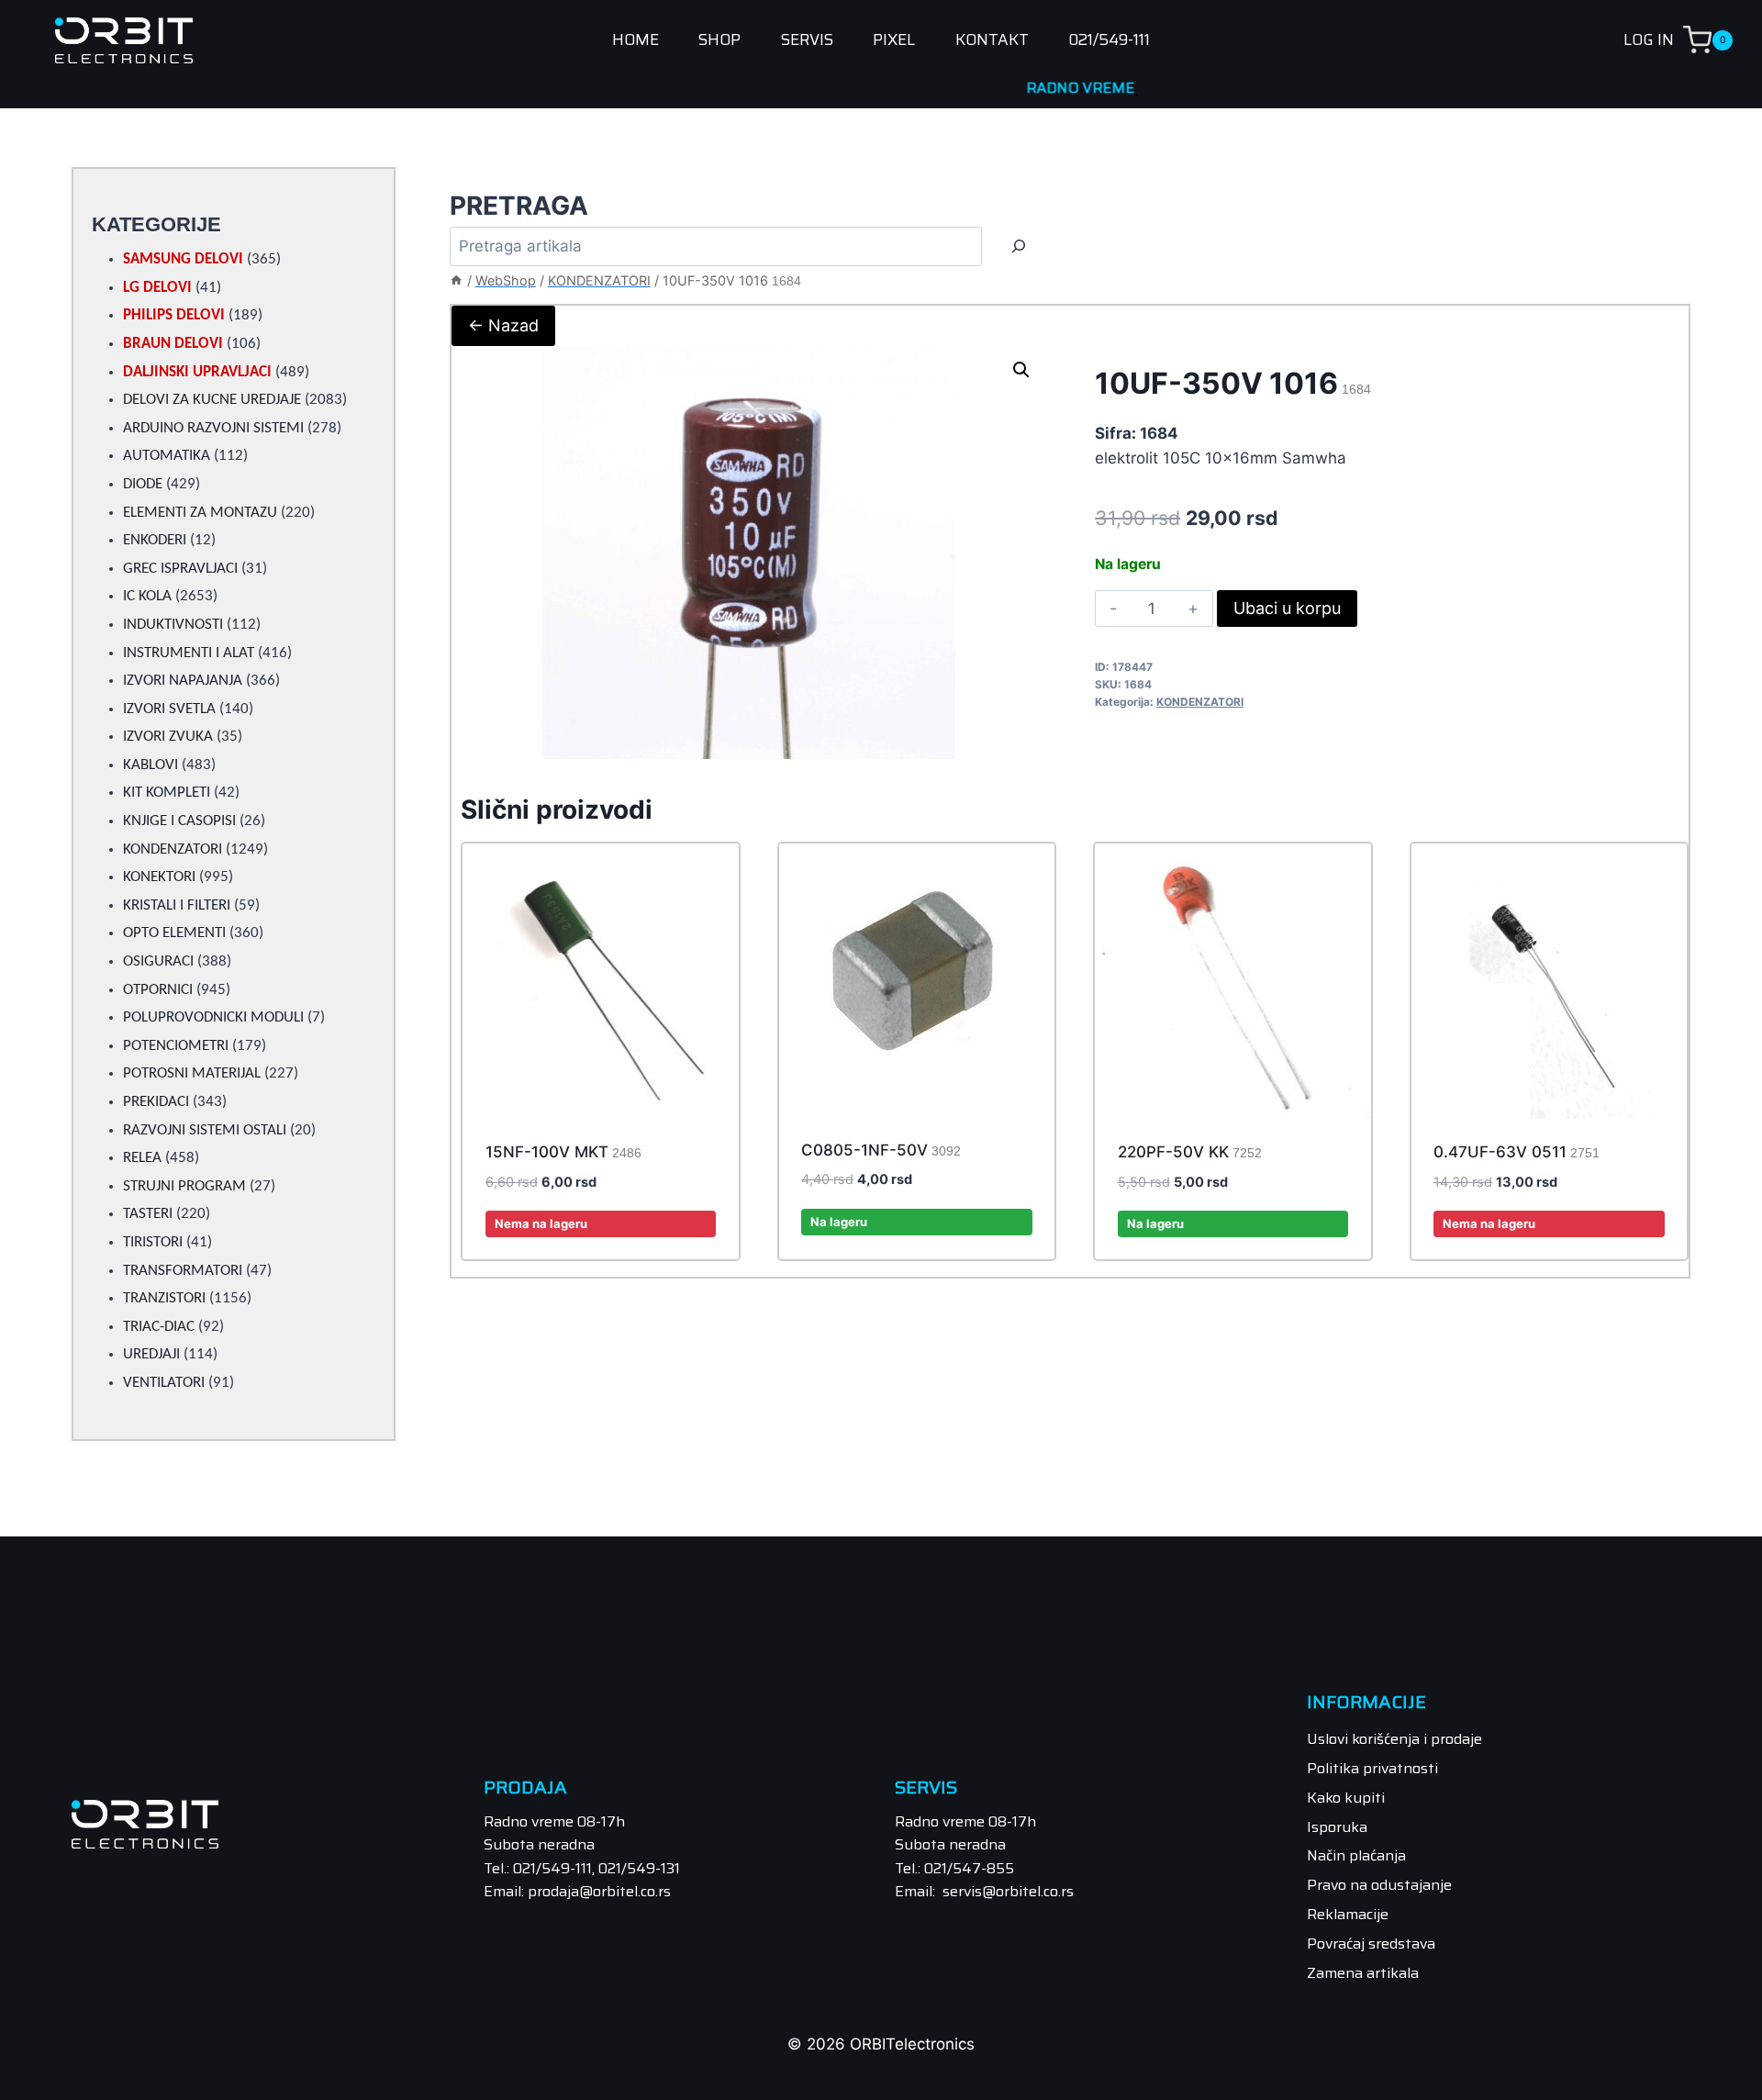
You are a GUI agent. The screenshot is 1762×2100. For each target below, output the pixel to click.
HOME (636, 40)
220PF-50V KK (1190, 1152)
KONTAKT (992, 40)
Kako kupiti (1346, 1798)
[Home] (456, 280)
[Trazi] (1019, 246)
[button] (1021, 370)
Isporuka (1337, 1827)
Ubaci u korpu (1287, 608)
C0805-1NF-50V (881, 1150)
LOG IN (1649, 39)
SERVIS (807, 40)
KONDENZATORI (1200, 702)
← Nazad (503, 325)
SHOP (719, 40)
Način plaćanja (1356, 1855)
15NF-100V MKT (563, 1152)
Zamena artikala (1363, 1973)
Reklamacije (1348, 1914)
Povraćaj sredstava (1371, 1944)
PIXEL (894, 40)
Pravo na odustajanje (1379, 1885)
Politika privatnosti (1372, 1768)
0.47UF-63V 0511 (1517, 1152)
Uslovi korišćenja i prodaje (1394, 1739)
